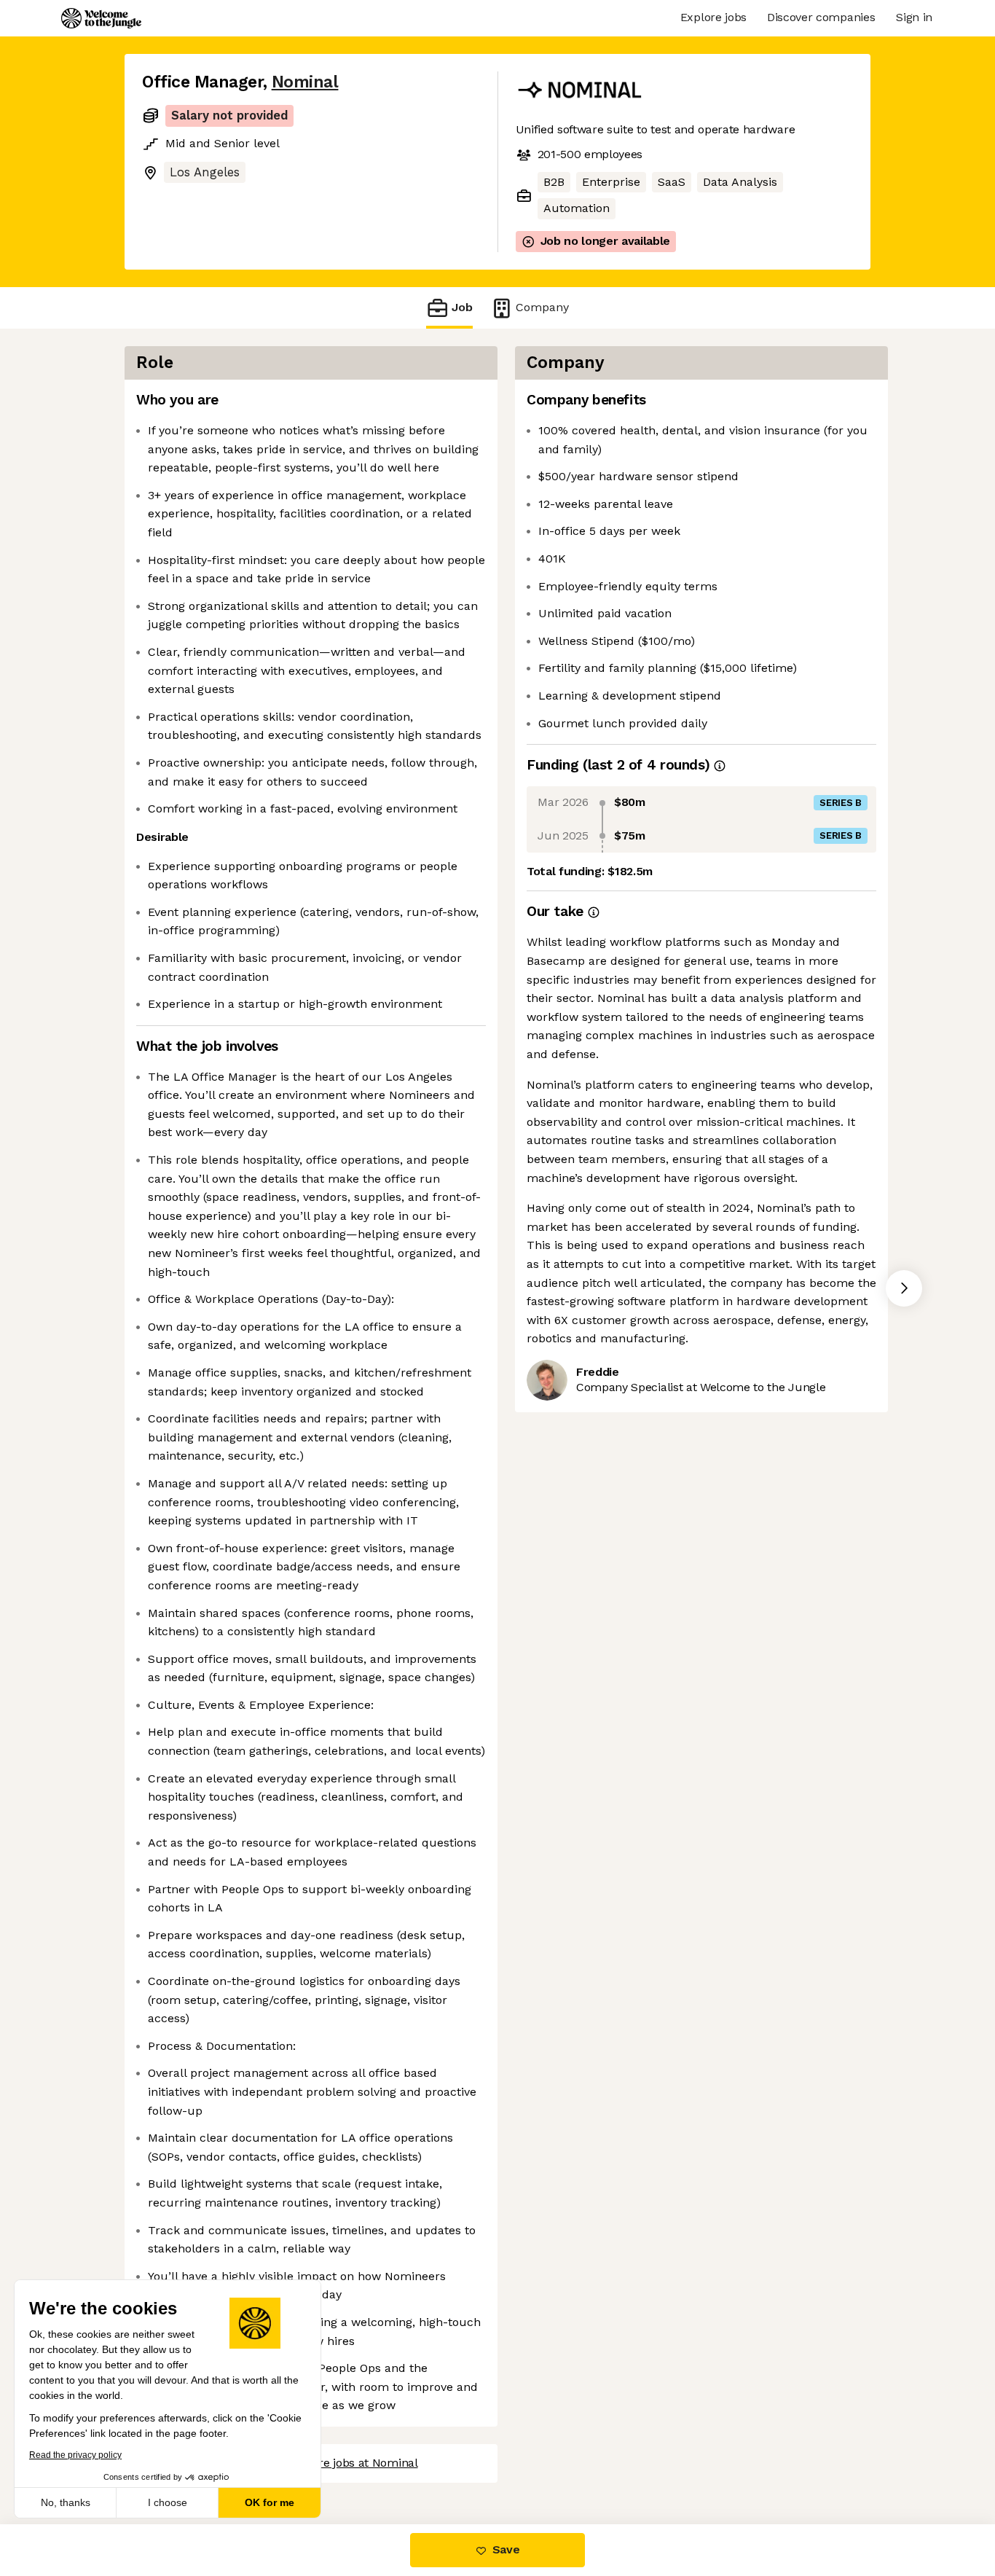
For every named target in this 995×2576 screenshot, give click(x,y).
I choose (168, 2502)
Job (462, 307)
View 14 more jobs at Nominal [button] (338, 2463)
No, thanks (66, 2502)
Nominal (305, 82)
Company (542, 307)
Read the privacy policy (75, 2455)
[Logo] (101, 18)
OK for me (270, 2502)
